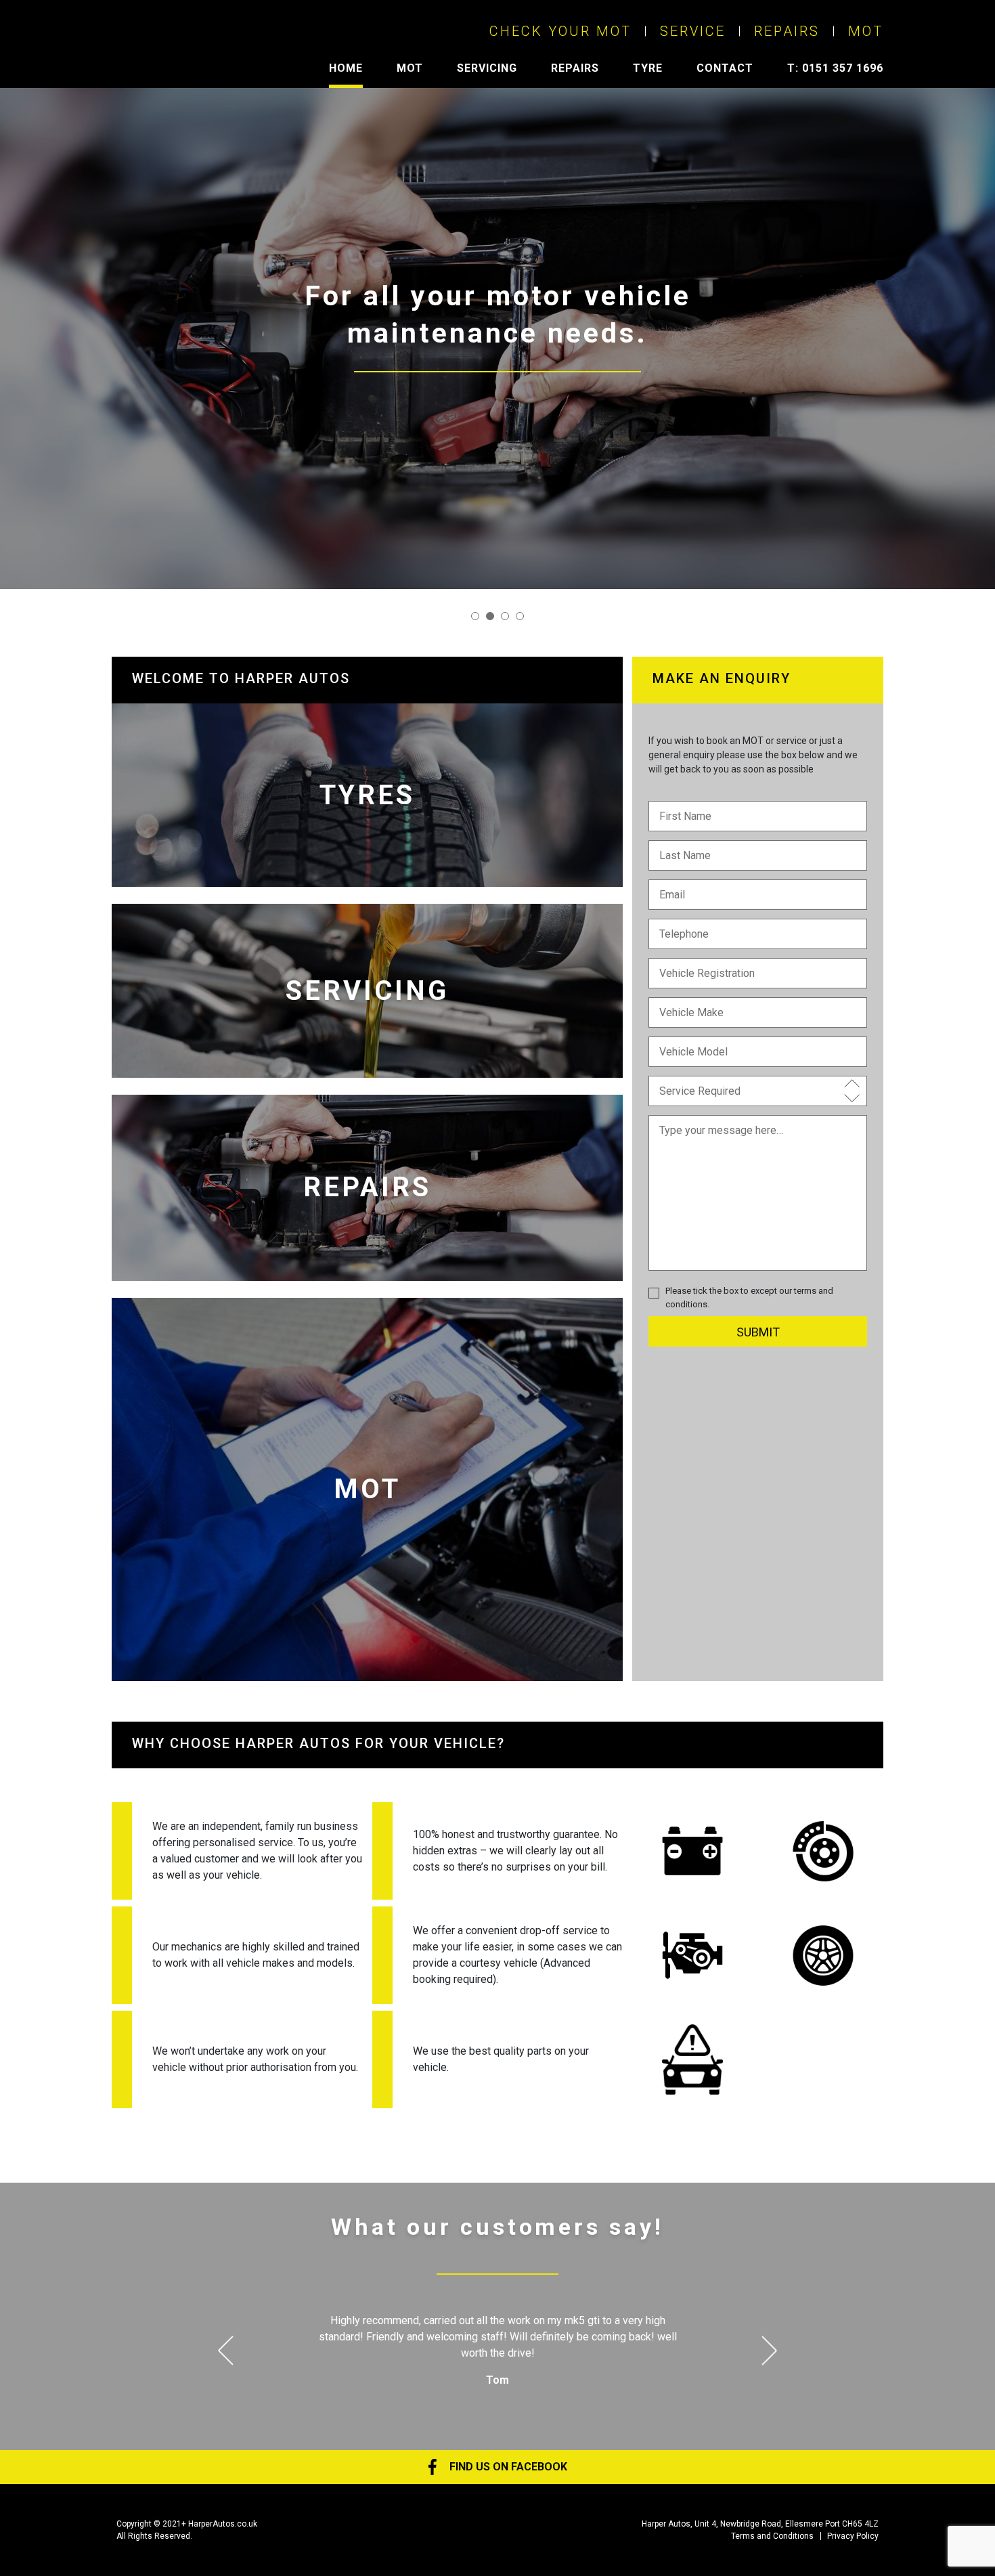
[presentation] (233, 2350)
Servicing (487, 68)
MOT (410, 68)
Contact (725, 68)
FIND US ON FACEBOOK (507, 2467)
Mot (866, 31)
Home (346, 68)
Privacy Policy (853, 2536)
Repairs (787, 31)
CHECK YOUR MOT (560, 31)
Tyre (648, 68)
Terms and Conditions (772, 2536)
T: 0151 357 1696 (835, 68)
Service (693, 31)
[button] (475, 616)
